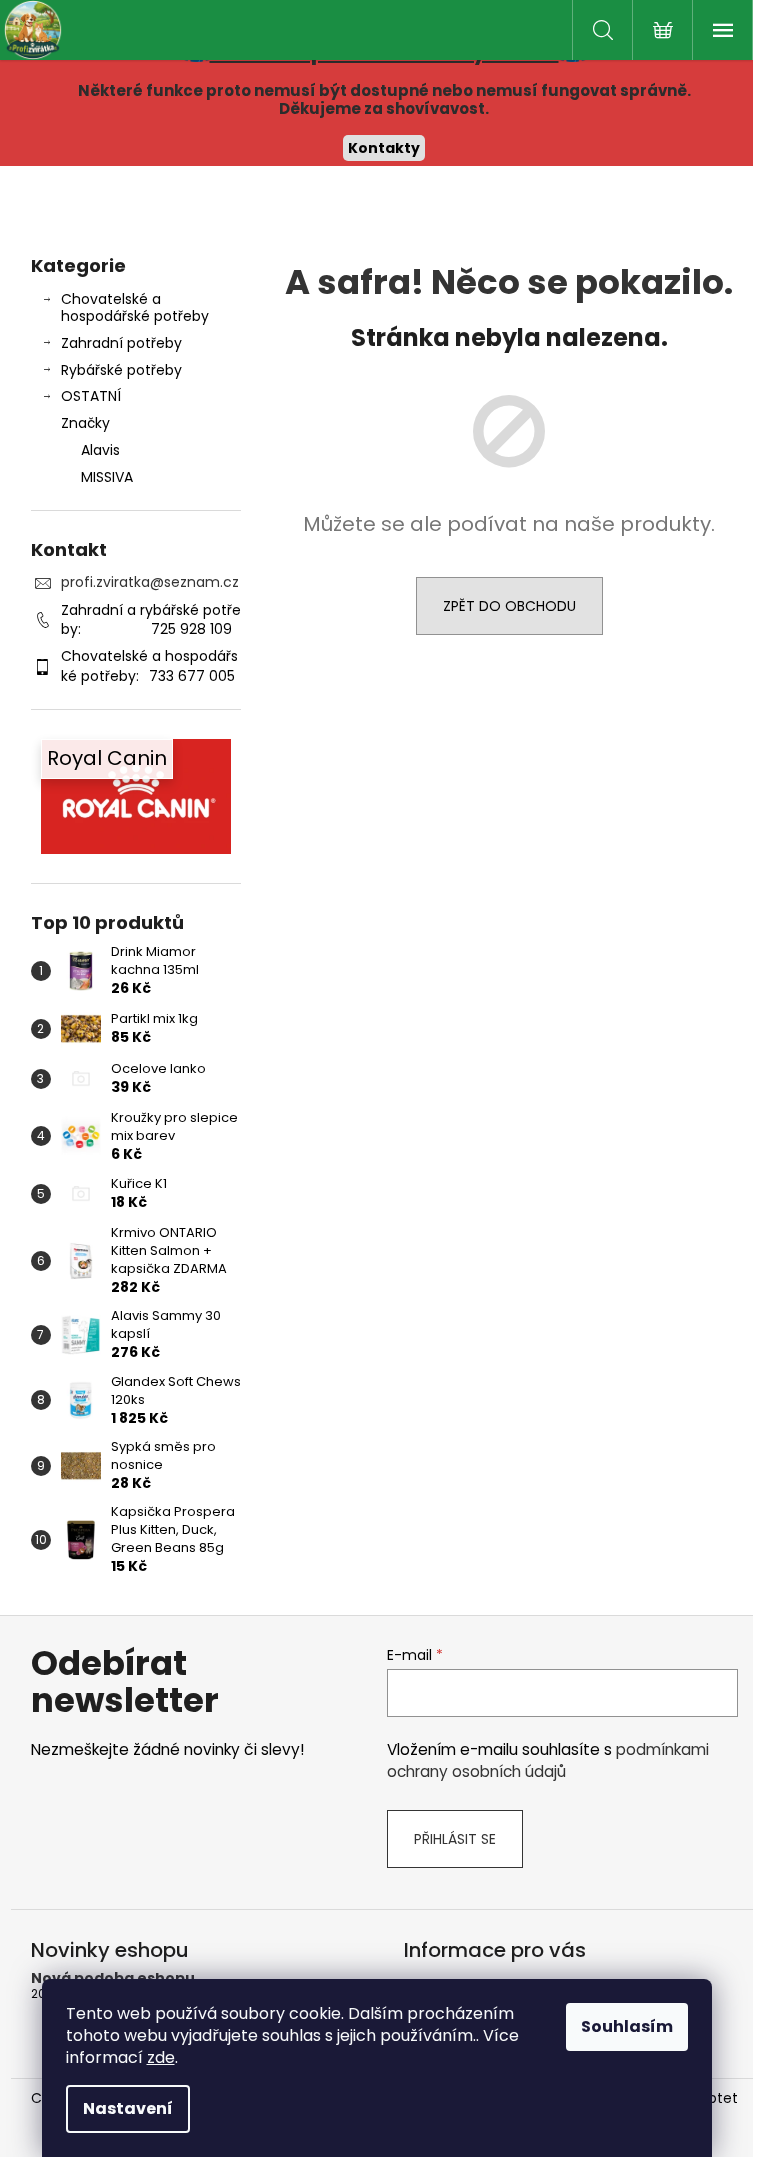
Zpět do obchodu (509, 606)
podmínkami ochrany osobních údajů (548, 1760)
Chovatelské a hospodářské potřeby (135, 307)
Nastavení (128, 2108)
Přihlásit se (455, 1839)
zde (161, 2057)
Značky (85, 423)
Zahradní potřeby (121, 343)
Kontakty (384, 148)
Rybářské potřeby (121, 370)
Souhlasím (627, 2026)
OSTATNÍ (91, 396)
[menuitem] (136, 450)
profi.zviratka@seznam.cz (150, 582)
